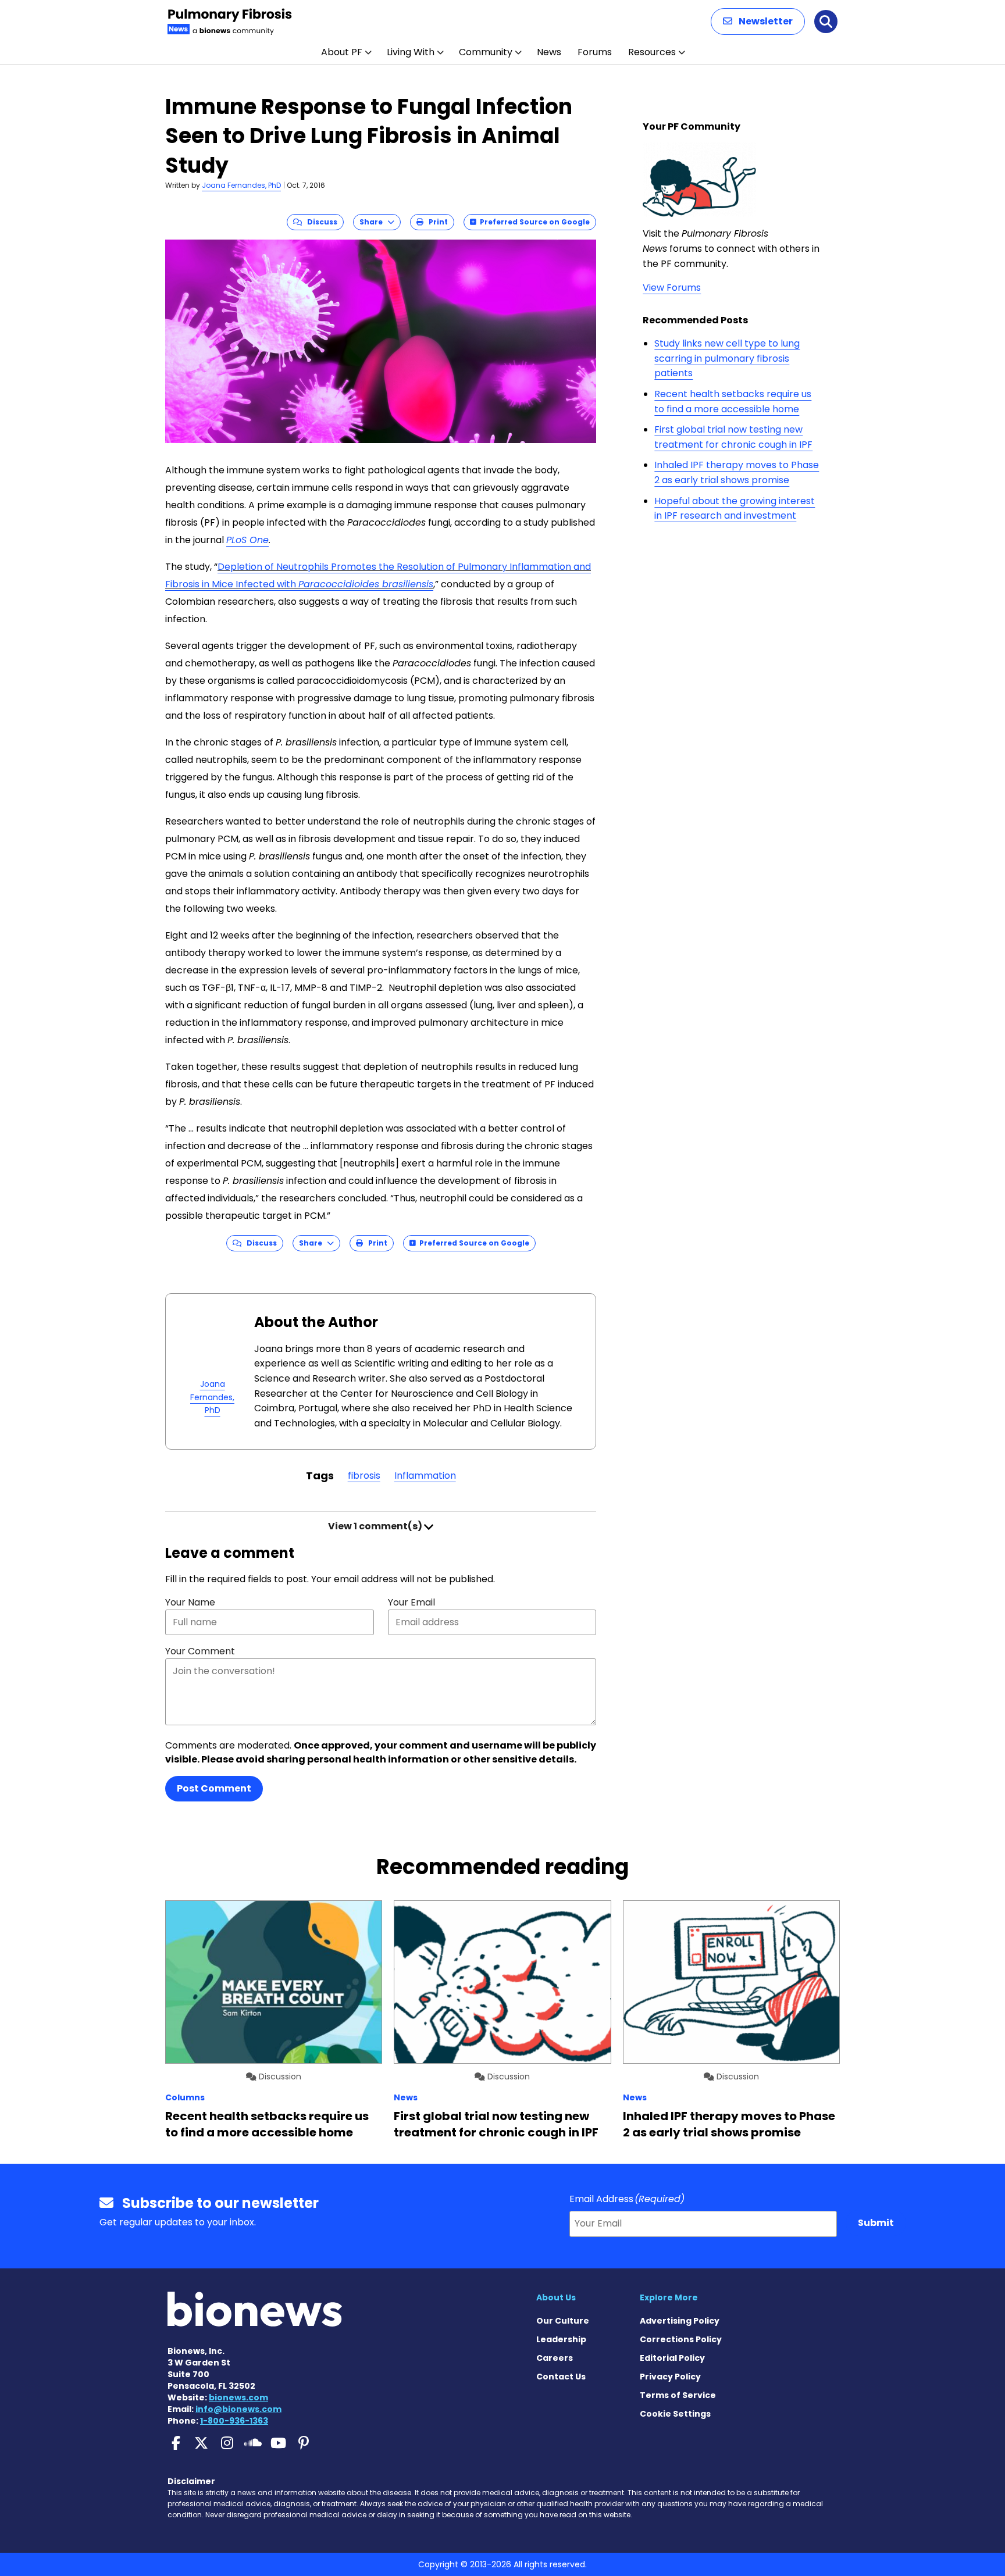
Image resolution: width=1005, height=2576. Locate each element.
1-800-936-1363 (234, 2421)
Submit (876, 2223)
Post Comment (214, 1788)
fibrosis (364, 1476)
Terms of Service (678, 2395)
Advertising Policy (680, 2321)
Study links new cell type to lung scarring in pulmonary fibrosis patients (727, 358)
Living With (411, 52)
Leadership (561, 2339)
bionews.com (238, 2397)
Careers (555, 2358)
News (549, 52)
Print (436, 222)
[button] (758, 22)
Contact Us (561, 2377)
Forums (595, 52)
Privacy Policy (670, 2377)
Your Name (190, 1602)
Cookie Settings (675, 2414)
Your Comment (200, 1651)
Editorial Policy (672, 2358)
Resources (652, 52)
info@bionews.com (238, 2409)
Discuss (320, 222)
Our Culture (563, 2321)
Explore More (669, 2297)
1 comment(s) (376, 1526)
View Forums (672, 288)
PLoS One (247, 540)
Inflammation (425, 1476)
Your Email (411, 1602)
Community (486, 52)
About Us (556, 2297)
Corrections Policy (681, 2339)
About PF (342, 52)
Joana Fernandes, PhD (241, 185)
